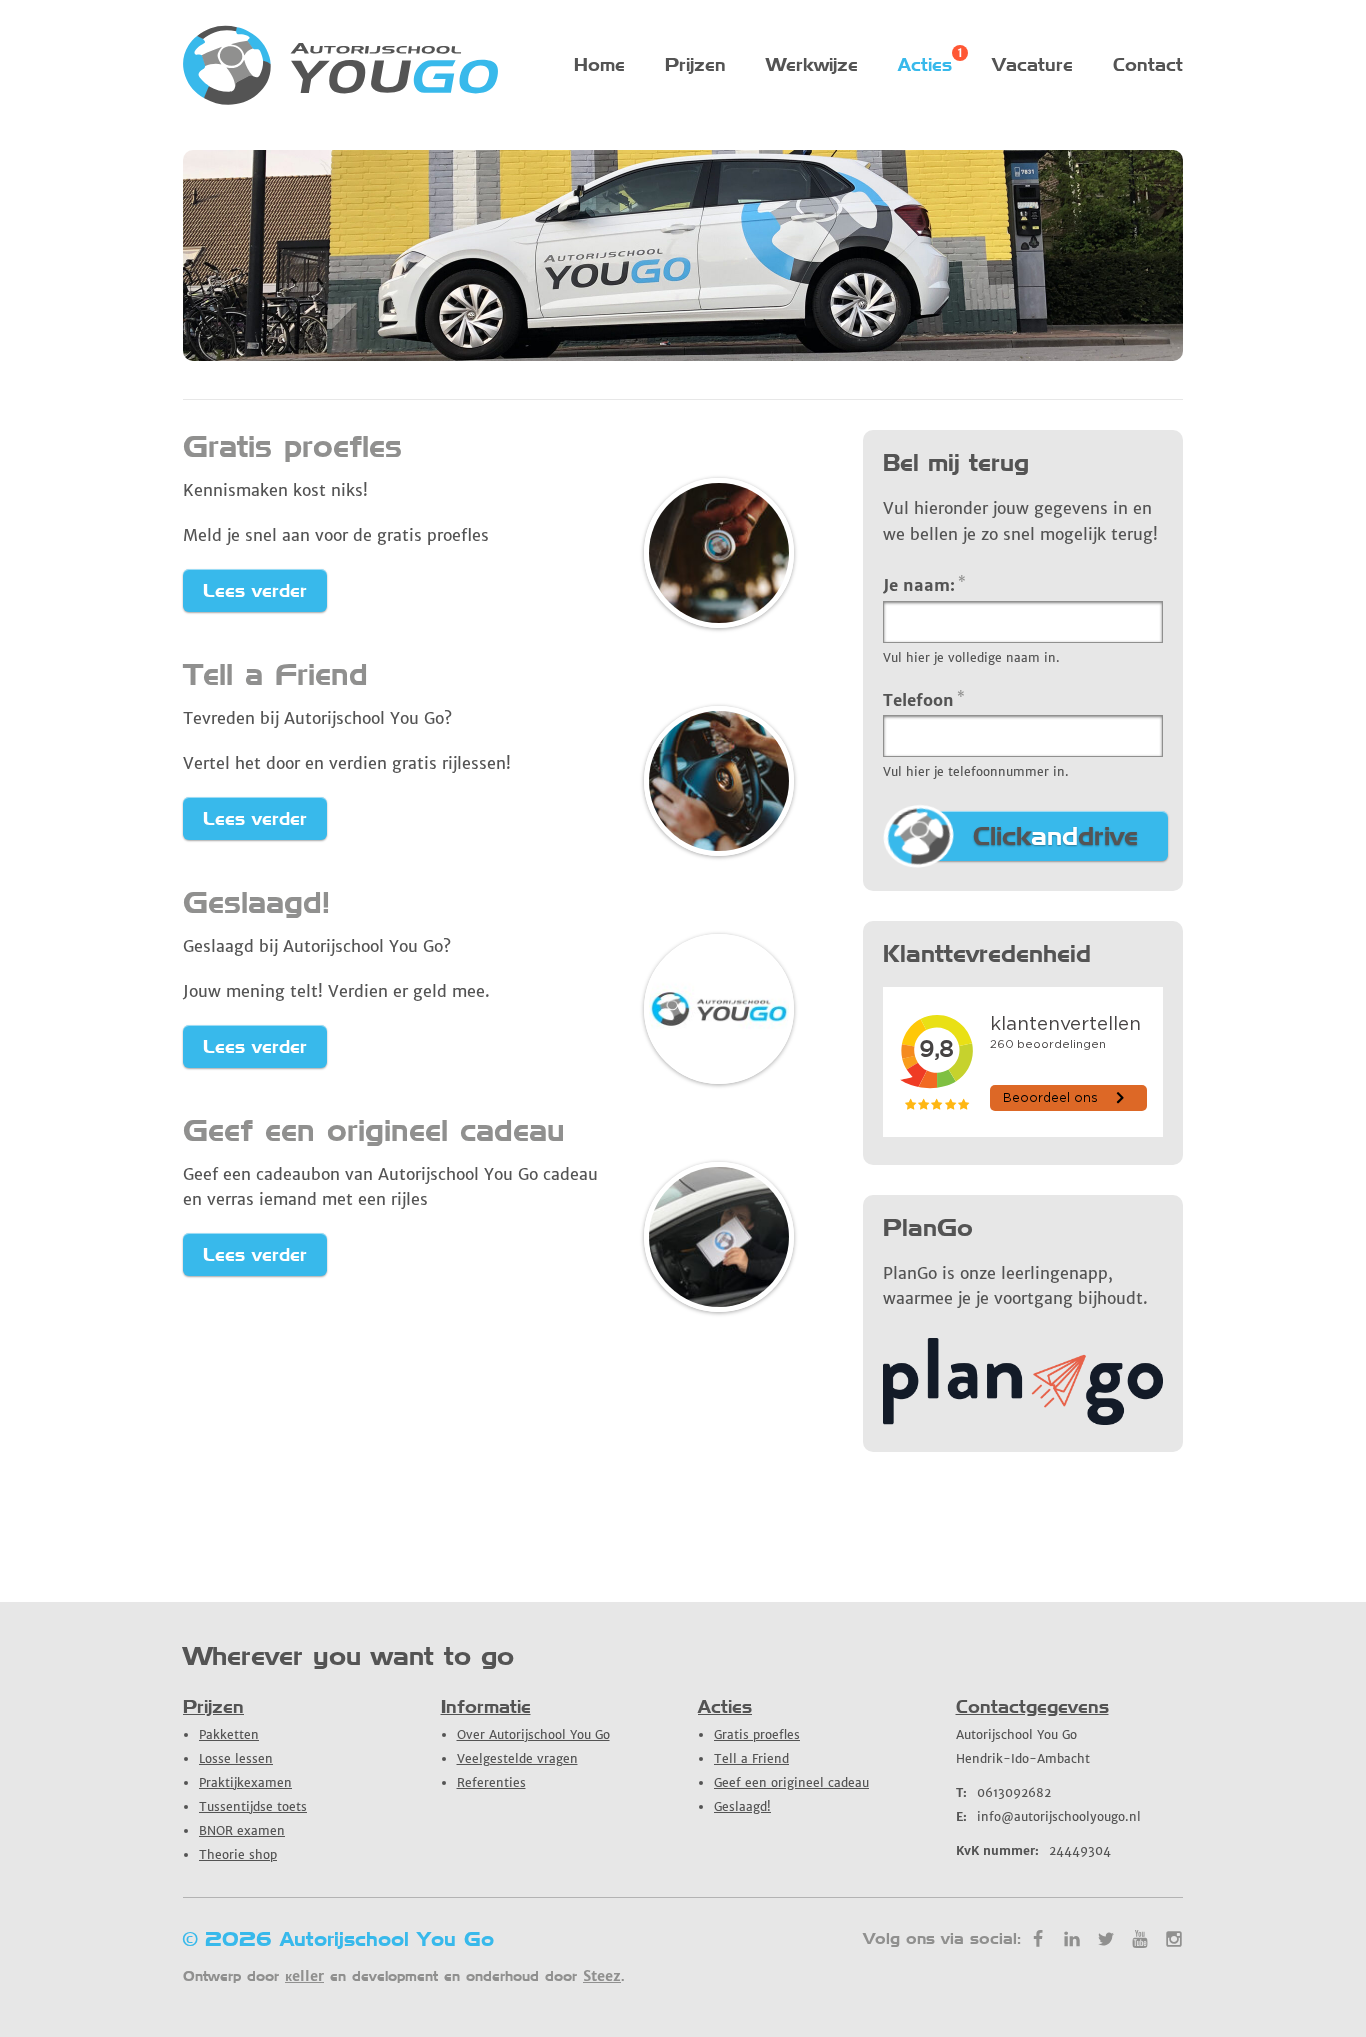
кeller (304, 1976)
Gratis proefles (292, 446)
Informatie (486, 1706)
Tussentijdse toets (253, 1806)
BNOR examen (242, 1830)
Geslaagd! (256, 902)
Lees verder (255, 590)
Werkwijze (812, 64)
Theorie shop (238, 1854)
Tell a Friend (275, 674)
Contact (1148, 64)
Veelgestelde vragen (517, 1758)
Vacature (1032, 64)
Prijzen (695, 64)
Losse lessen (236, 1758)
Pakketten (229, 1734)
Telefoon (924, 699)
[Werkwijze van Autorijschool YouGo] (1023, 1419)
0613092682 (1003, 1792)
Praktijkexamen (245, 1782)
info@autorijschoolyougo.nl (1048, 1816)
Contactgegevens (1032, 1706)
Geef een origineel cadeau (373, 1130)
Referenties (491, 1782)
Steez (602, 1976)
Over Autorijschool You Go (533, 1734)
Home (599, 64)
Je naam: (924, 584)
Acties (925, 64)
